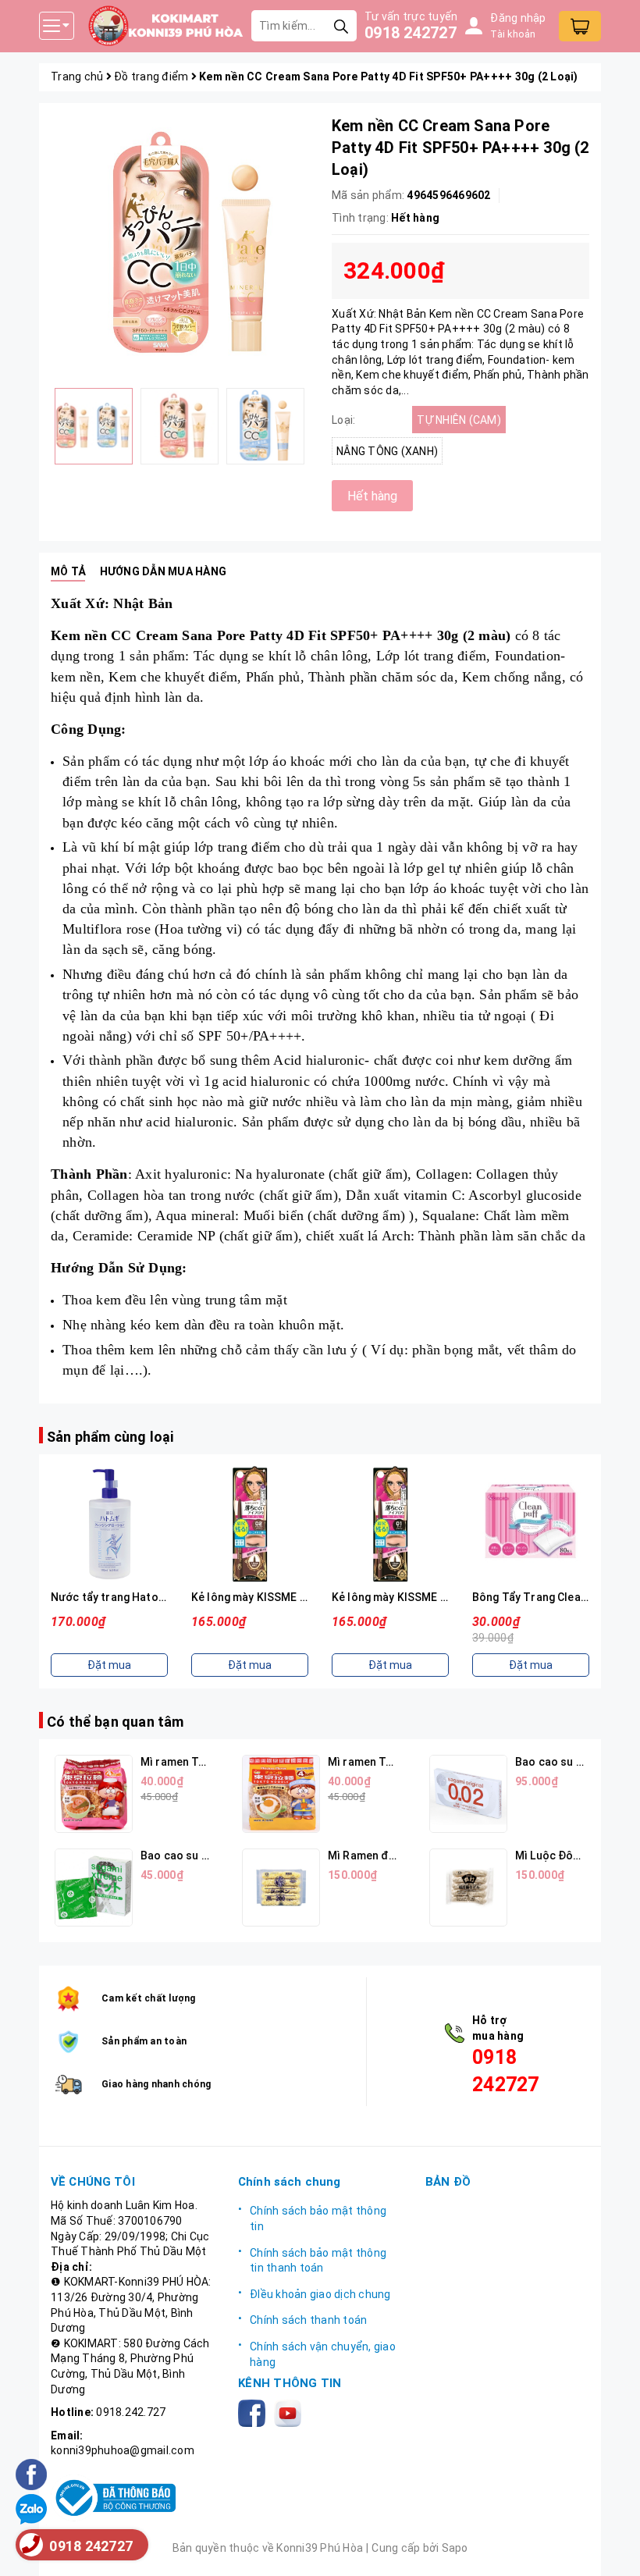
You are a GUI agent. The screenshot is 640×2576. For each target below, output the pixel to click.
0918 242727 (411, 33)
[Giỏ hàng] (580, 26)
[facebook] (255, 2412)
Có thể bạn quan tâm (115, 1722)
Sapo (455, 2548)
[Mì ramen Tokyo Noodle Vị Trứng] (281, 1794)
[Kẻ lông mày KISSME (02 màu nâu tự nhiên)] (250, 1524)
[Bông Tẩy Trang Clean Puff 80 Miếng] (531, 1524)
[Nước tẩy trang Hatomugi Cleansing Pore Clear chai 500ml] (109, 1524)
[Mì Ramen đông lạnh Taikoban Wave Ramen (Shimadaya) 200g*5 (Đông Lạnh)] (281, 1888)
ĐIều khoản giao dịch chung (320, 2294)
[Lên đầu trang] (613, 2549)
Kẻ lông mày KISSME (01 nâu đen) (418, 1597)
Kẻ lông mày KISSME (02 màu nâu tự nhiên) (301, 1597)
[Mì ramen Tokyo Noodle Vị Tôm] (94, 1794)
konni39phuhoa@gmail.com (123, 2450)
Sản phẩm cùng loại (110, 1437)
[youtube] (291, 2412)
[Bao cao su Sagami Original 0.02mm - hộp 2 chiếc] (468, 1794)
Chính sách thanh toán (308, 2320)
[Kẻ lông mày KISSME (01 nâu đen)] (390, 1524)
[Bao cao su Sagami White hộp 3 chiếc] (94, 1888)
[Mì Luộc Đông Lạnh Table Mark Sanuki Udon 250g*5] (468, 1888)
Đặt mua (109, 1665)
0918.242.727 (131, 2412)
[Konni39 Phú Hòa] (165, 26)
